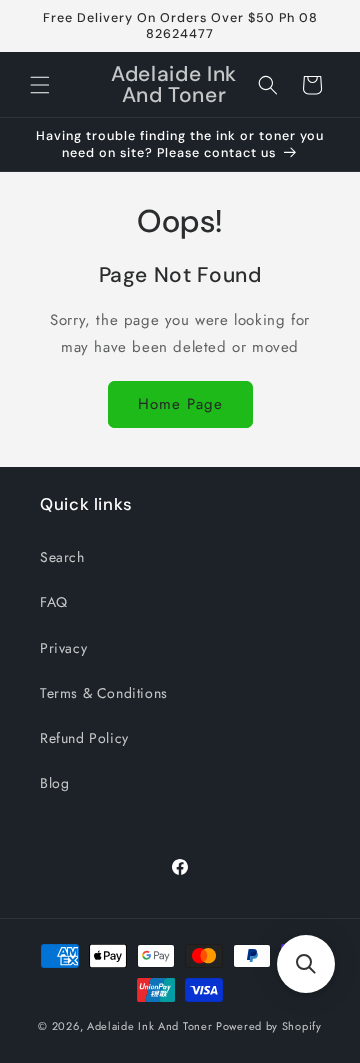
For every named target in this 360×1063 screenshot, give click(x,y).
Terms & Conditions (104, 693)
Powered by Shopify (269, 1026)
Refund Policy (84, 738)
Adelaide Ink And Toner (149, 1026)
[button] (40, 85)
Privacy (63, 648)
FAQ (54, 602)
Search (62, 557)
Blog (54, 783)
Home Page (180, 404)
